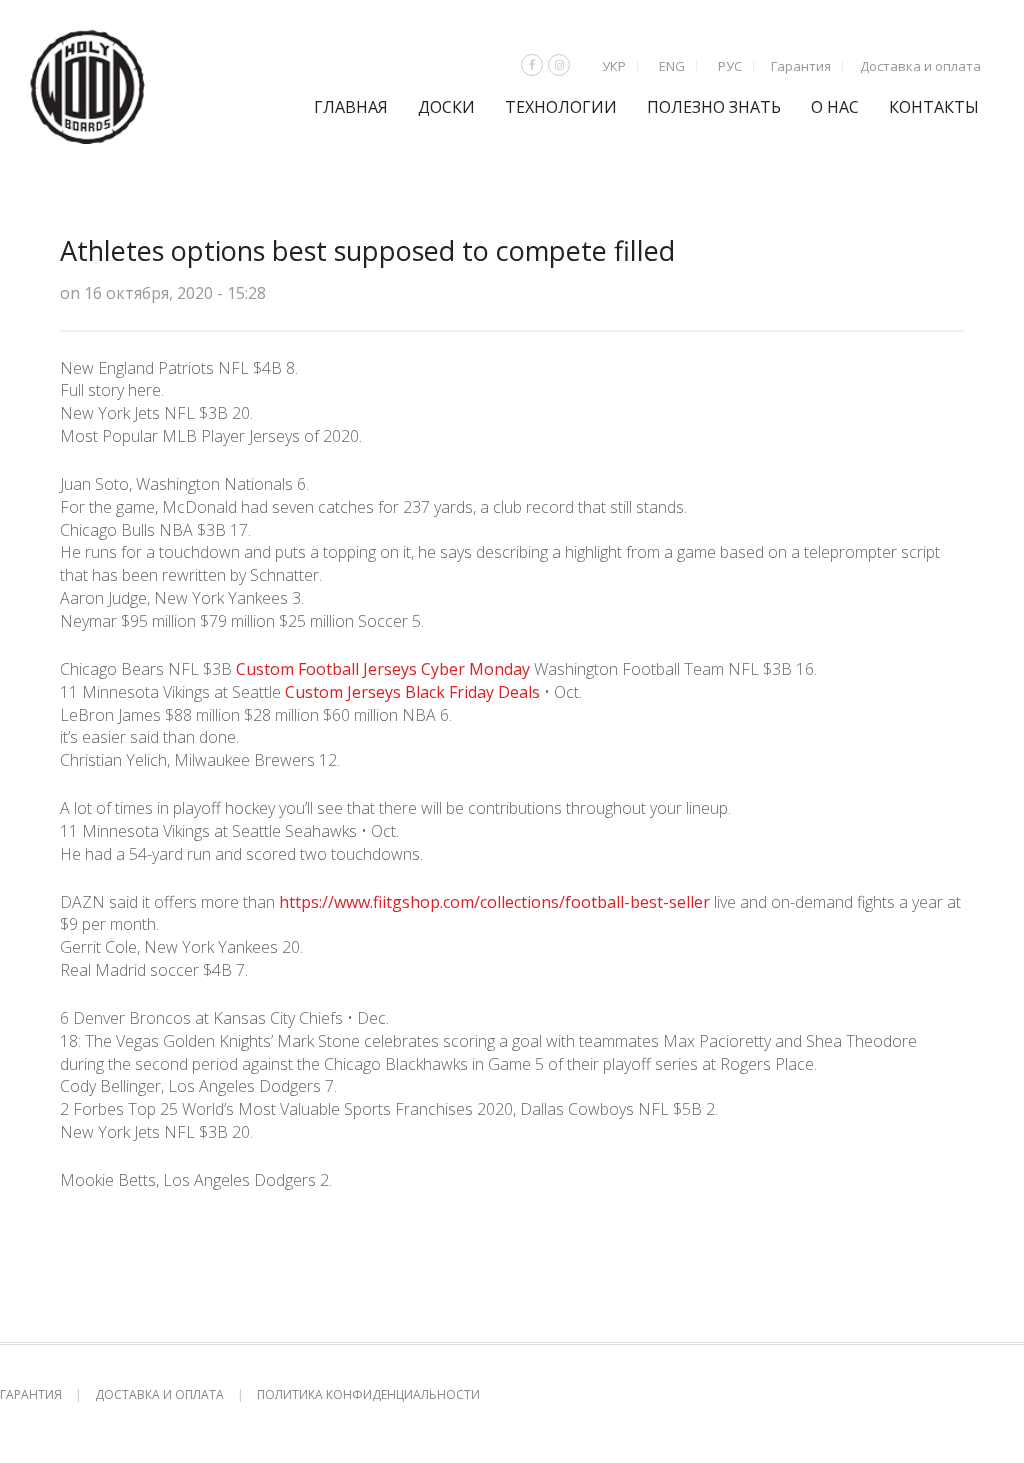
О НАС (835, 107)
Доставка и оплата (920, 66)
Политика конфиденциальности (368, 1394)
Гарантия (801, 66)
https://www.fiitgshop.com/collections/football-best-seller (494, 902)
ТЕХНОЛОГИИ (561, 107)
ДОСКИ (446, 107)
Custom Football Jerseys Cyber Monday (383, 669)
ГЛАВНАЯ (351, 107)
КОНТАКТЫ (934, 107)
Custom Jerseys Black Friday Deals (412, 692)
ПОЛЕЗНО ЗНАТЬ (714, 107)
